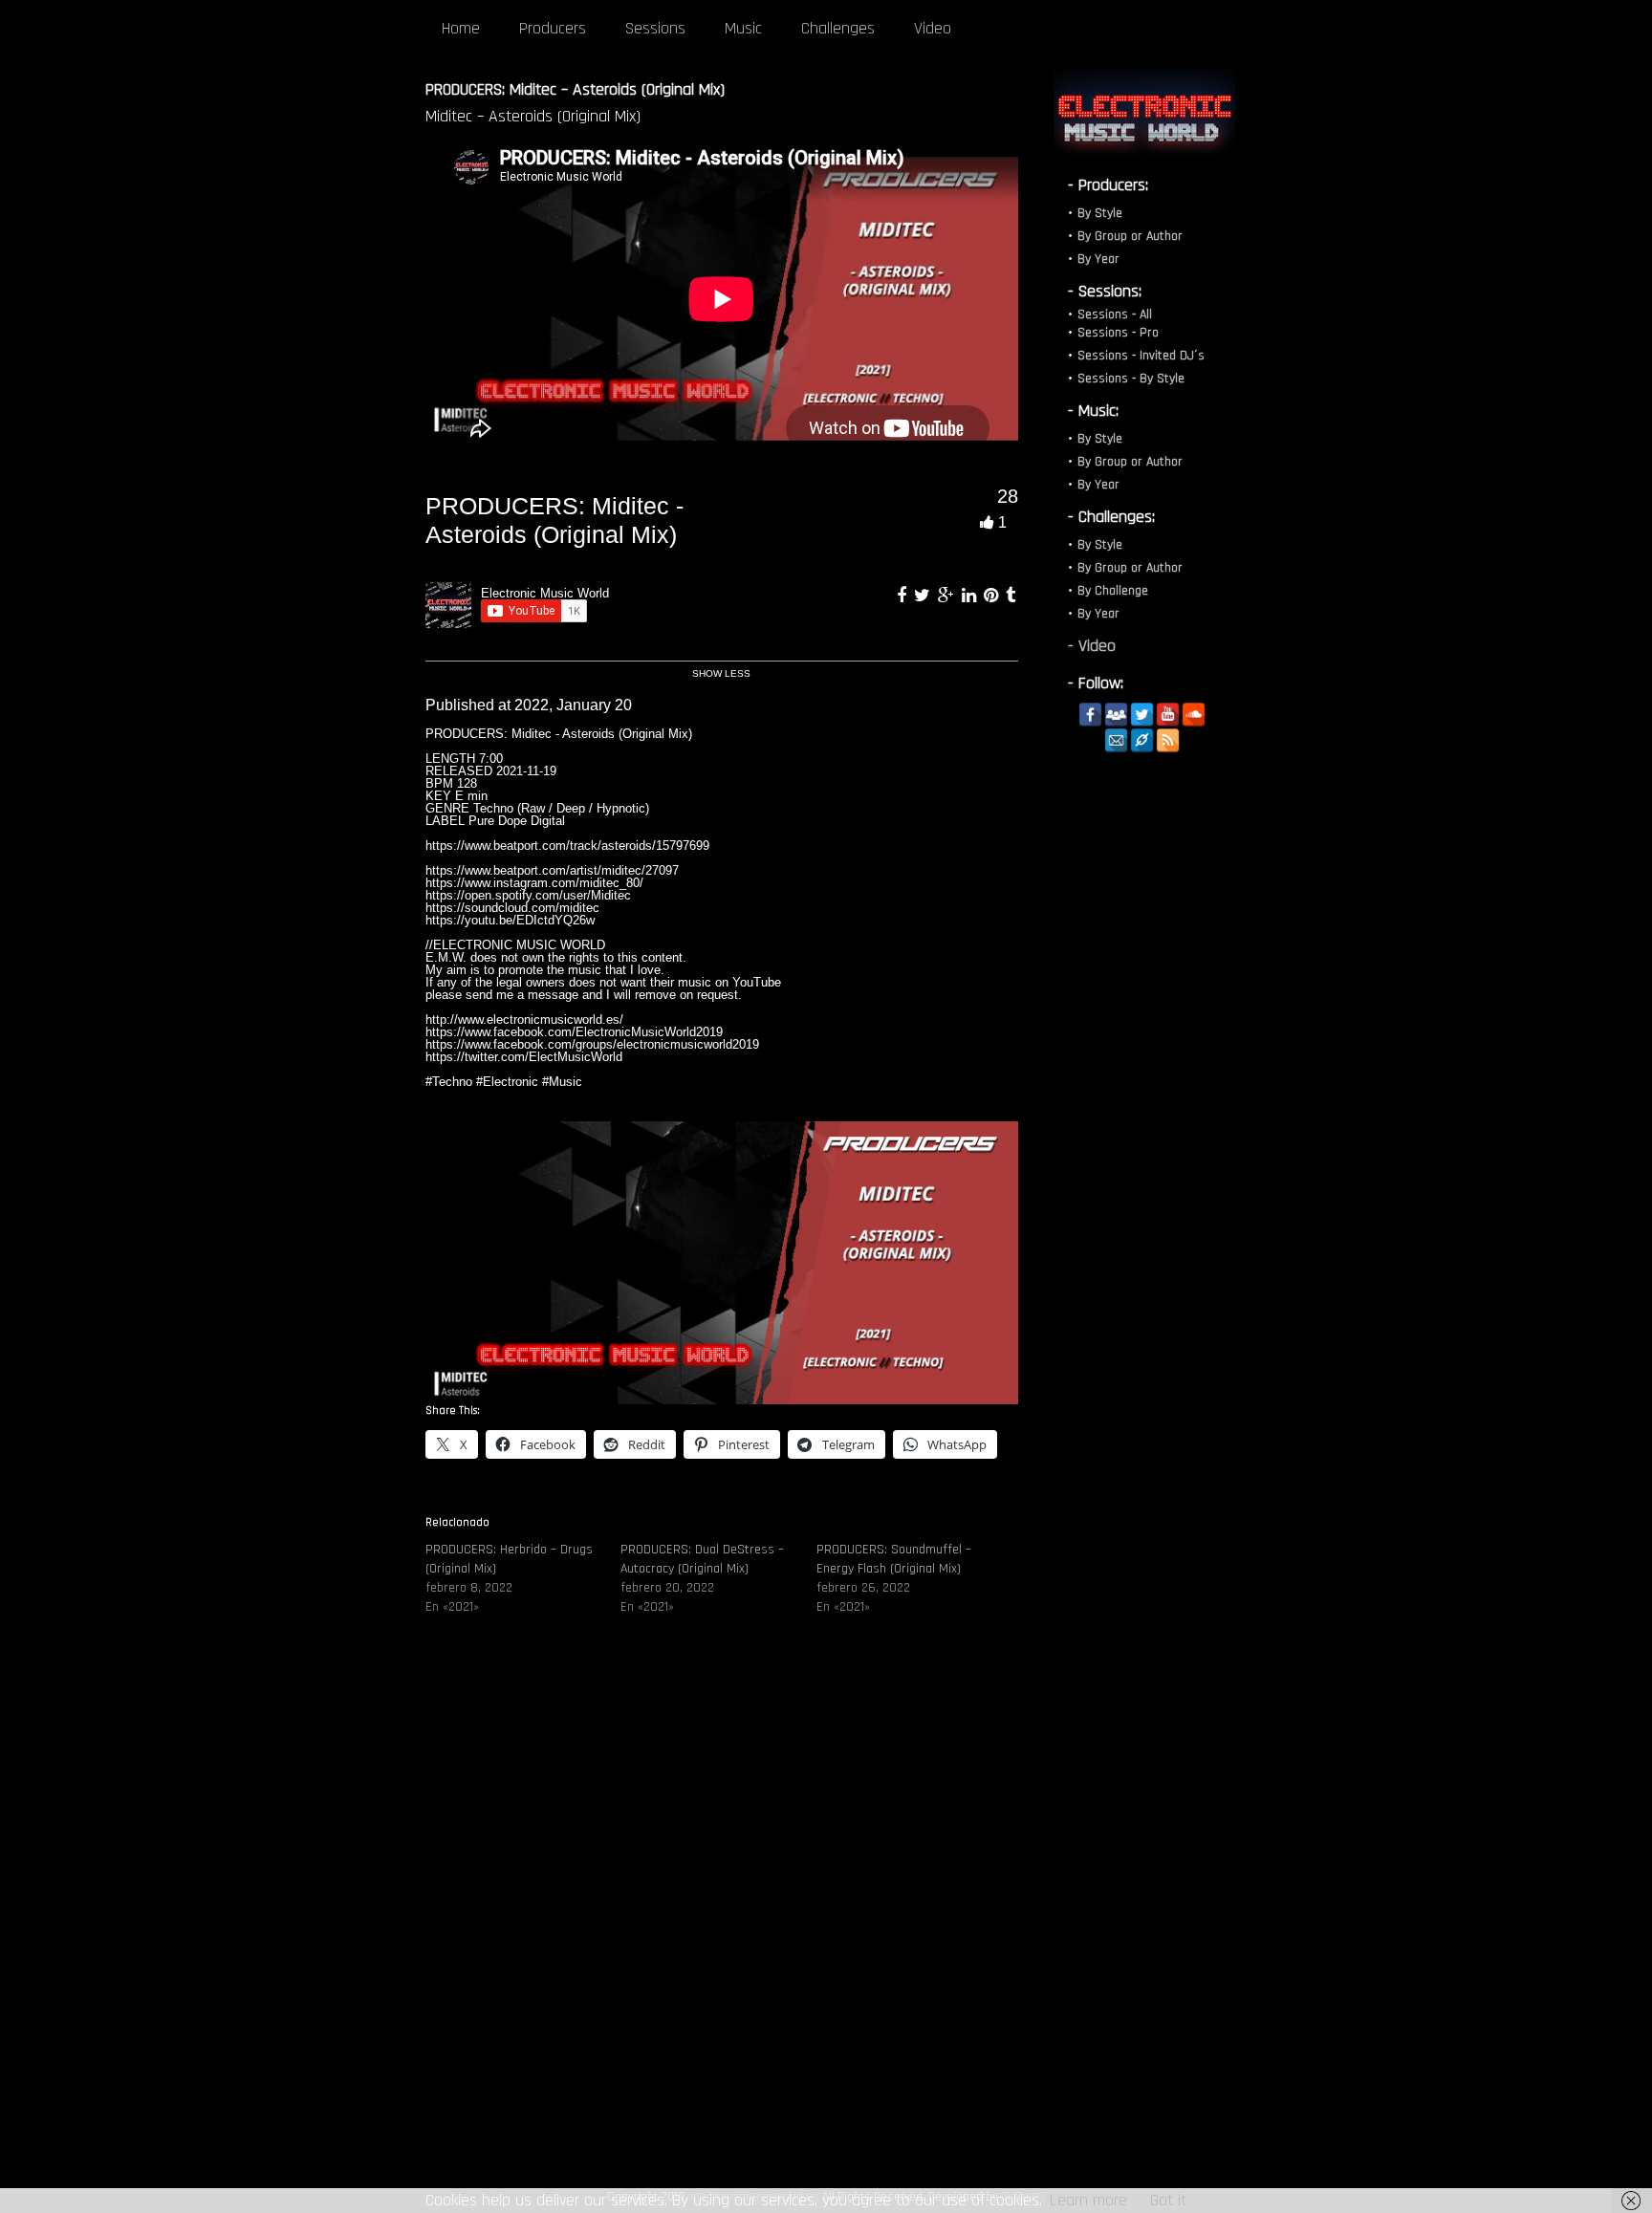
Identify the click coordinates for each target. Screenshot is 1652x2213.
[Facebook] (1090, 715)
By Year (1098, 259)
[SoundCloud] (1194, 715)
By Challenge (1113, 591)
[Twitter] (1142, 715)
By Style (1100, 213)
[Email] (1116, 740)
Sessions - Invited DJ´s (1141, 356)
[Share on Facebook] (904, 596)
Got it (1168, 2200)
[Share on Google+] (948, 596)
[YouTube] (1168, 715)
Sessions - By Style (1131, 379)
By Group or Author (1130, 236)
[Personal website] (1142, 740)
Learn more (1088, 2200)
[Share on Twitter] (924, 596)
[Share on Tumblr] (1011, 596)
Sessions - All (1115, 315)
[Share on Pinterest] (993, 596)
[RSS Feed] (1168, 740)
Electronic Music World (545, 593)
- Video (1092, 646)
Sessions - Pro (1118, 333)
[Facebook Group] (1116, 715)
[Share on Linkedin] (971, 596)
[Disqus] (722, 1920)
